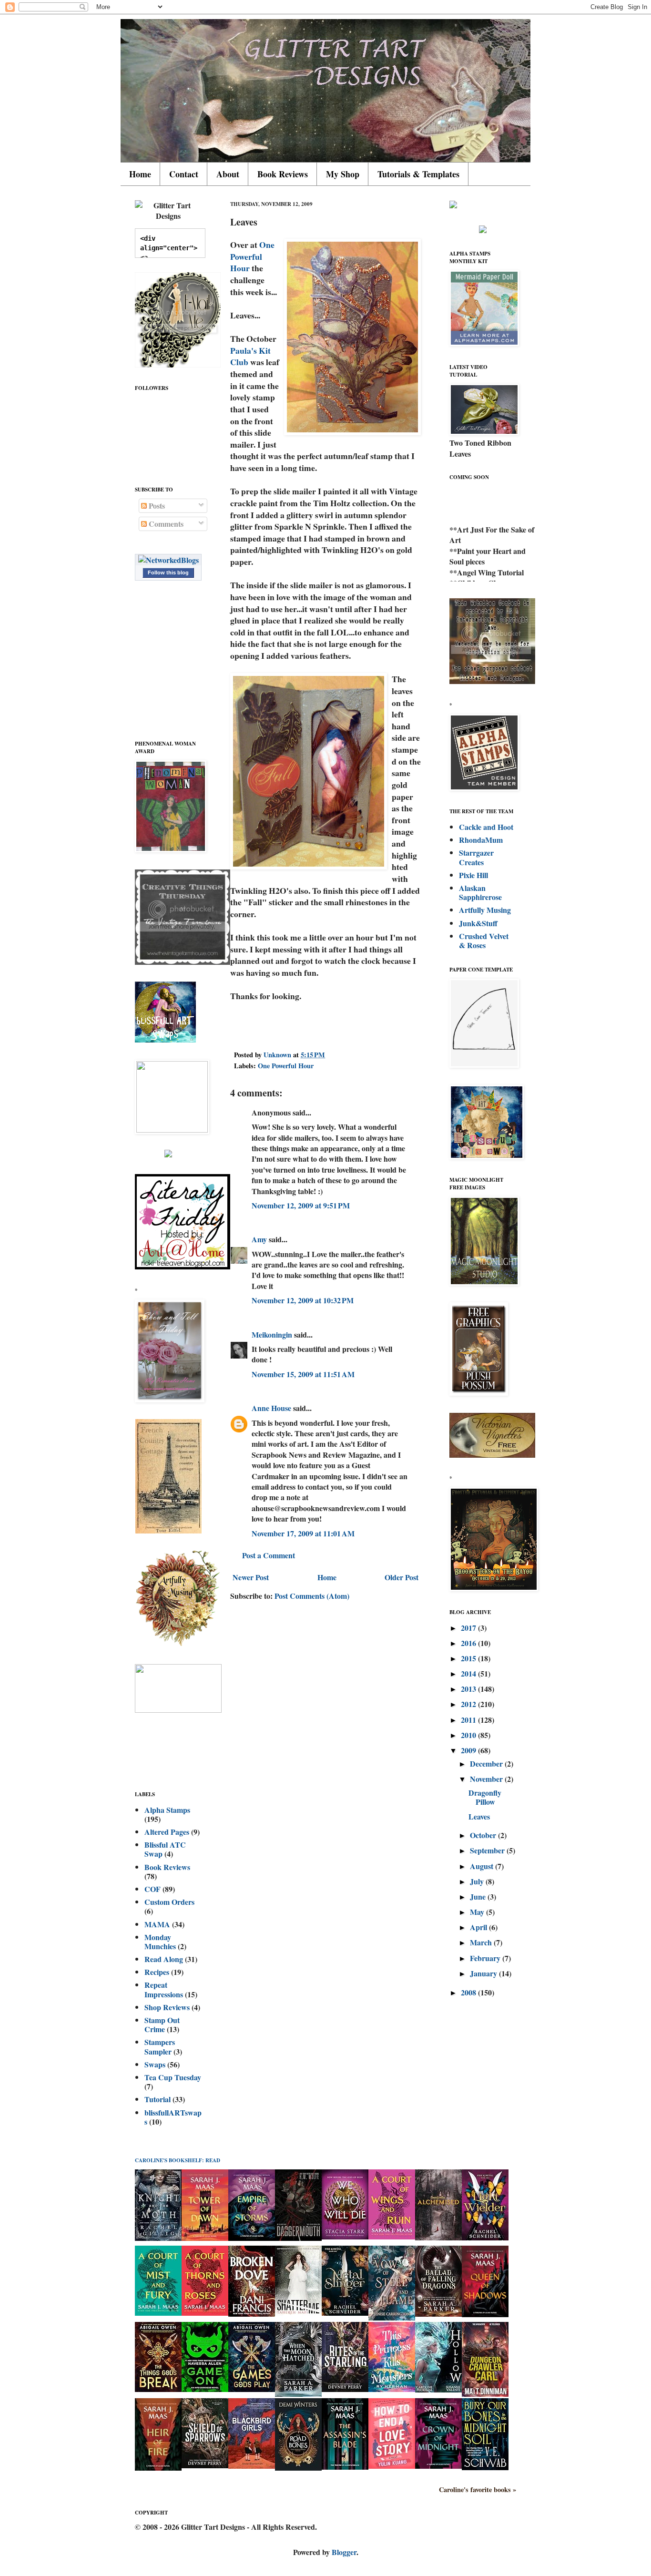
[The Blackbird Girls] (252, 2466)
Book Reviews (283, 174)
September (488, 1850)
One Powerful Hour (252, 256)
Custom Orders (169, 1902)
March (482, 1942)
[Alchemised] (438, 2237)
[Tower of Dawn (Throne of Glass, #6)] (205, 2238)
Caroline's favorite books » (478, 2490)
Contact (184, 174)
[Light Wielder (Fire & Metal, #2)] (485, 2237)
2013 (469, 1689)
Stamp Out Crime (162, 2024)
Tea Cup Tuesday (173, 2077)
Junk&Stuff (478, 923)
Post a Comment (269, 1555)
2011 (469, 1720)
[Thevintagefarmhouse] (183, 962)
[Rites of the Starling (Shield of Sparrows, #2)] (345, 2389)
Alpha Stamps (167, 1810)
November (487, 1779)
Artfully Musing (485, 910)
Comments (165, 524)
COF (153, 1889)
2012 (469, 1704)
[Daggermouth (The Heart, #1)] (298, 2238)
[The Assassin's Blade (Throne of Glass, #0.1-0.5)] (345, 2467)
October (484, 1835)
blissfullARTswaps (173, 2117)
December (487, 1763)
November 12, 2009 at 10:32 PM (303, 1300)
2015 (469, 1658)
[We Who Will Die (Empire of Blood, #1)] (345, 2236)
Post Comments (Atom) (312, 1596)
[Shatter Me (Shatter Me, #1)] (298, 2313)
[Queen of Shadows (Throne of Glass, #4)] (485, 2314)
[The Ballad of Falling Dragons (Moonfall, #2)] (438, 2314)
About (228, 174)
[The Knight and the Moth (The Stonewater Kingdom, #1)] (158, 2238)
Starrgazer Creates (476, 857)
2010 (469, 1735)
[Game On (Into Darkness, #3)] (205, 2389)
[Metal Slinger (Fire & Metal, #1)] (345, 2313)
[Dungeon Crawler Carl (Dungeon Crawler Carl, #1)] (485, 2394)
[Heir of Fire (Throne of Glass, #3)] (158, 2468)
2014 (469, 1673)
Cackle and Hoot (486, 827)
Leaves (479, 1816)
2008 (469, 1992)
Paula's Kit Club (250, 356)
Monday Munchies (160, 1942)
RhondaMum (481, 840)
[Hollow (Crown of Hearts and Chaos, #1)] (438, 2389)
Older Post (402, 1577)
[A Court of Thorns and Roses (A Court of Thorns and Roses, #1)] (205, 2313)
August (483, 1866)
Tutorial (158, 2099)
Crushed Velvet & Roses (484, 940)
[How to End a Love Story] (392, 2466)
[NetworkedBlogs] (168, 560)
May (478, 1912)
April (479, 1927)
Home (140, 174)
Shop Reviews (167, 2007)
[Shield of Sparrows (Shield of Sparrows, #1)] (205, 2465)
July (478, 1881)
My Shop (343, 174)
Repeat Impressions (164, 1989)
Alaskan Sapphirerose (480, 892)
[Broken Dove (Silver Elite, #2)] (252, 2314)
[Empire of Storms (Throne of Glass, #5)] (252, 2238)
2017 (469, 1628)
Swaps (155, 2064)
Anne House (271, 1408)
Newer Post (251, 1577)
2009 (469, 1750)
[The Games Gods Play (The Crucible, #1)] (252, 2389)
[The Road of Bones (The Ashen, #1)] (298, 2468)
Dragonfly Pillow (485, 1797)
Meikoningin (272, 1334)
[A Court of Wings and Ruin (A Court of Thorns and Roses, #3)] (392, 2236)
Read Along (164, 1959)
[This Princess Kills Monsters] (392, 2389)
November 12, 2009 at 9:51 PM (301, 1205)
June (479, 1896)
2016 (469, 1643)
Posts (156, 506)
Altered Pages (167, 1832)
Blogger (344, 2552)
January (484, 1973)
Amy (259, 1239)
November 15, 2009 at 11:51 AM (303, 1374)
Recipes (157, 1972)
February (486, 1958)
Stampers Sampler (160, 2046)
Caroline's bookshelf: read (178, 2160)
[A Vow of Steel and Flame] (392, 2317)
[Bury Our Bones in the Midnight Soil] (485, 2467)
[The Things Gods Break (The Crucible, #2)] (158, 2389)
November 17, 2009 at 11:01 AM (303, 1533)
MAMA (157, 1924)
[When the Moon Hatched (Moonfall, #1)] (298, 2394)
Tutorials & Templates (418, 174)
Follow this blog (168, 572)
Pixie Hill (473, 875)
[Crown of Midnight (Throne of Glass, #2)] (438, 2466)
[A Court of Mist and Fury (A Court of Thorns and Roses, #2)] (158, 2313)
